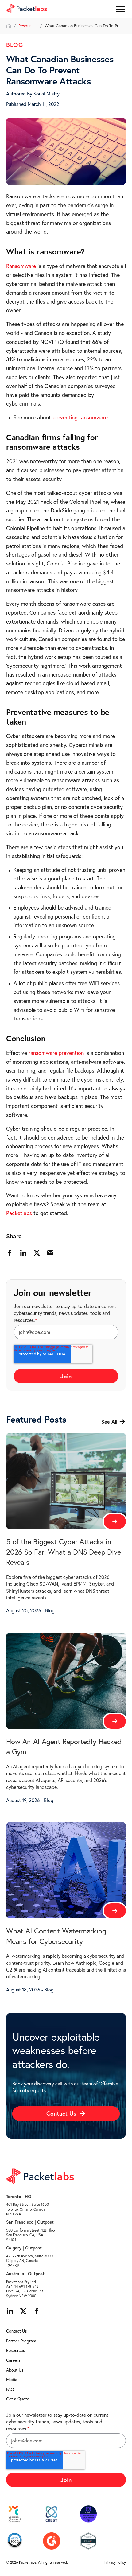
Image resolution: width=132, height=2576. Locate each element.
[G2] (52, 2541)
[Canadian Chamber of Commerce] (15, 2514)
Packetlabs (19, 1213)
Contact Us (16, 2331)
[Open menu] (120, 9)
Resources (28, 26)
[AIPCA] (15, 2541)
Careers (13, 2360)
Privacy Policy (115, 2562)
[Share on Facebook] (10, 1253)
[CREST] (52, 2514)
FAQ (10, 2389)
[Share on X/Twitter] (37, 1253)
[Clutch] (88, 2541)
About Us (15, 2370)
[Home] (9, 26)
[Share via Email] (50, 1253)
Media (12, 2380)
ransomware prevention (56, 1053)
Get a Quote (18, 2399)
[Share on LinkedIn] (23, 1253)
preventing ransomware (80, 417)
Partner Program (21, 2341)
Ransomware (22, 266)
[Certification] (88, 2514)
